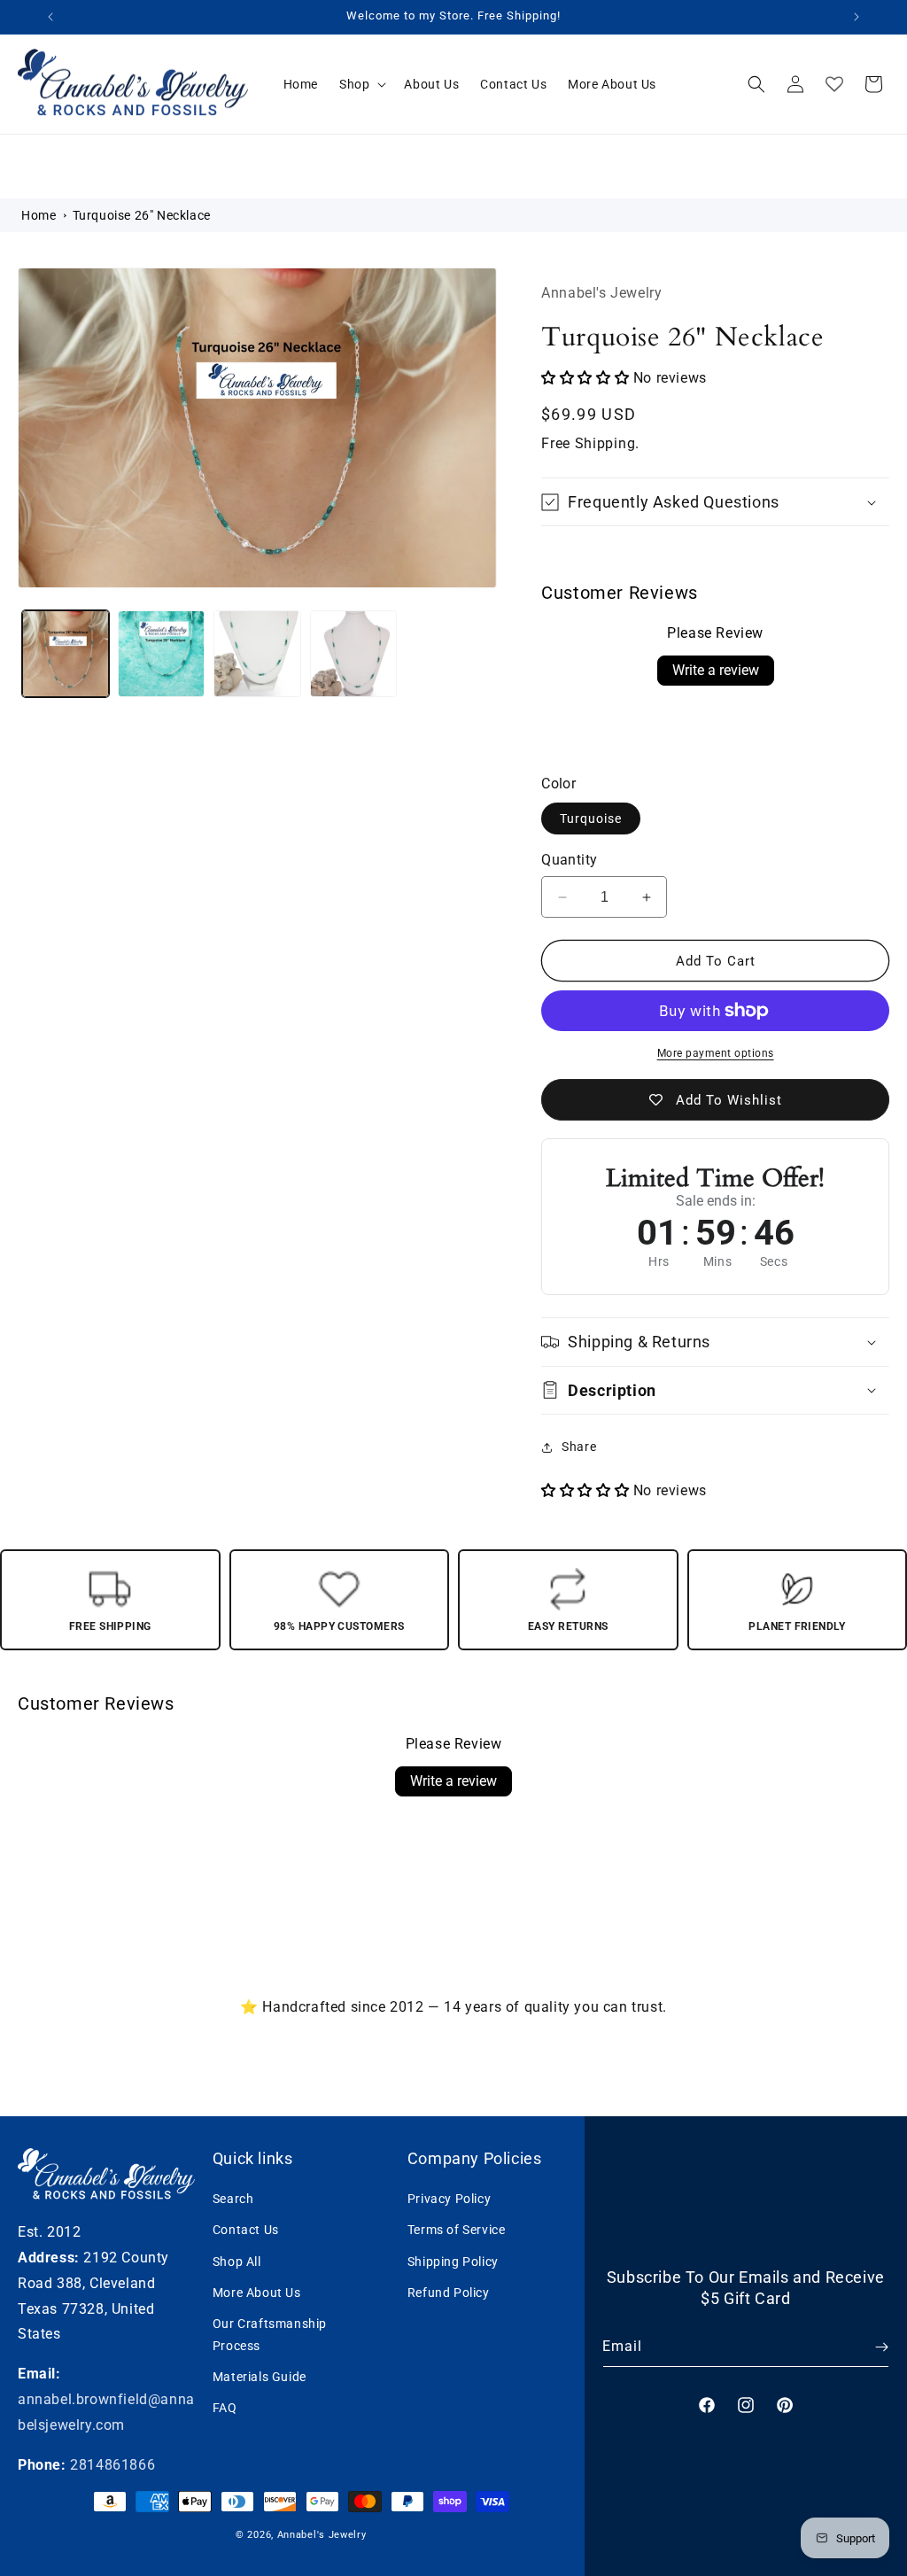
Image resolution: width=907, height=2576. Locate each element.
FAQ (225, 2408)
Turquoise (591, 819)
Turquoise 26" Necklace (142, 215)
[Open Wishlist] (834, 84)
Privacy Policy (449, 2199)
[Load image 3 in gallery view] (257, 654)
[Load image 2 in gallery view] (161, 654)
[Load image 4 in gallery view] (353, 654)
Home (39, 215)
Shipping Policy (453, 2262)
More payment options (716, 1053)
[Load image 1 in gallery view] (66, 654)
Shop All (237, 2262)
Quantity (569, 860)
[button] (361, 84)
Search (233, 2199)
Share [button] (579, 1447)
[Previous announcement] (50, 17)
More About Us (257, 2293)
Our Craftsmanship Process (270, 2335)
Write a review (716, 670)
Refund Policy (449, 2293)
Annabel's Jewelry (322, 2535)
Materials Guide (260, 2377)
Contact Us (246, 2230)
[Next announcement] (857, 17)
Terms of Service (457, 2230)
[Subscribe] (869, 2347)
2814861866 (112, 2465)
